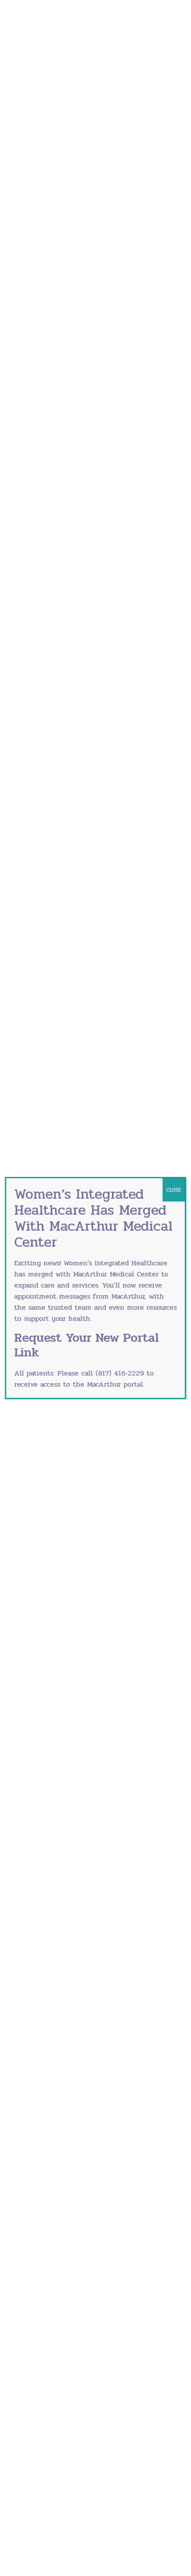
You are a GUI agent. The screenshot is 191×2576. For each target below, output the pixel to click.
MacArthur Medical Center (116, 1274)
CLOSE (174, 1190)
